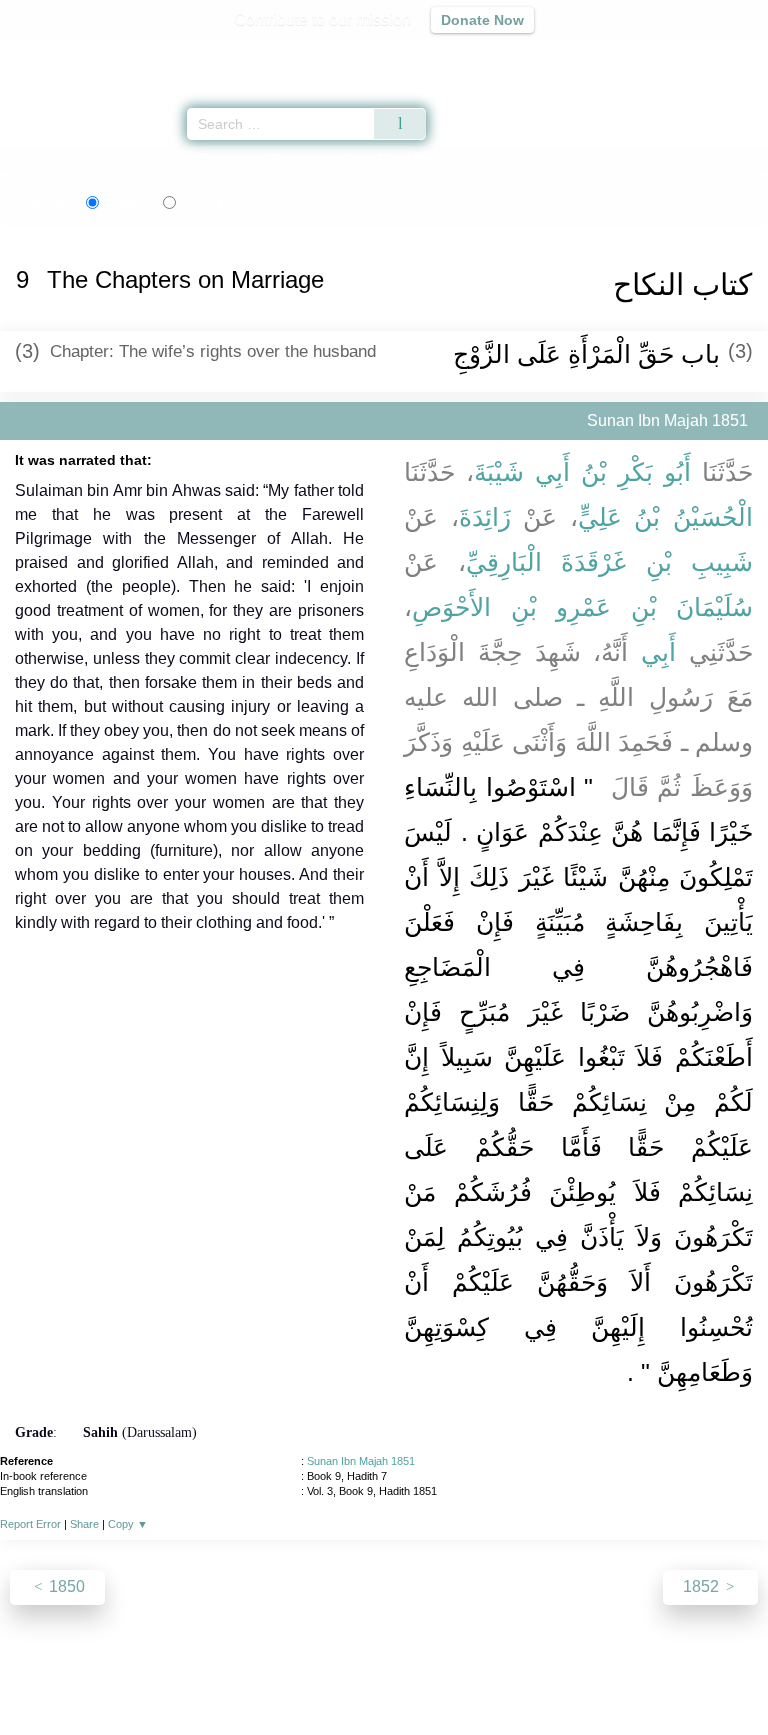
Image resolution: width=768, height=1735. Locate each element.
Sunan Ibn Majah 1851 (361, 1461)
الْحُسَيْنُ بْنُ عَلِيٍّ (665, 517)
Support (325, 1676)
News (264, 1676)
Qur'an (473, 55)
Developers (406, 1676)
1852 (703, 1586)
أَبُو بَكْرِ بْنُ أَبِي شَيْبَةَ (582, 472)
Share (84, 1524)
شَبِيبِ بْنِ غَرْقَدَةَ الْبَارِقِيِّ (610, 562)
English (126, 202)
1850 (65, 1586)
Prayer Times (629, 55)
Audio (709, 55)
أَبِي (658, 652)
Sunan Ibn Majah (105, 158)
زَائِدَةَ (485, 517)
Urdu (212, 202)
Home (24, 158)
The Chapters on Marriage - (282, 158)
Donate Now (482, 20)
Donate (552, 1676)
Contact (486, 1676)
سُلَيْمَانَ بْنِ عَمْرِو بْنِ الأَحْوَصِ (582, 607)
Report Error (30, 1524)
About (211, 1676)
